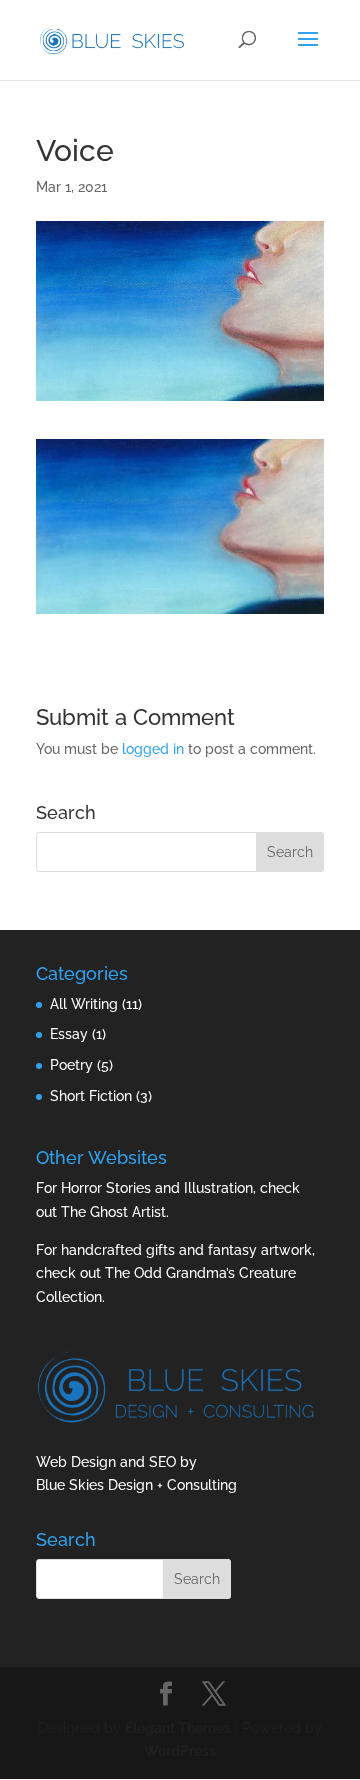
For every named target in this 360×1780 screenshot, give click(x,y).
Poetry (71, 1065)
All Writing (84, 1004)
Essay (69, 1034)
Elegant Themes (178, 1728)
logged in (153, 749)
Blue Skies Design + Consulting (136, 1485)
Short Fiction (91, 1096)
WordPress (180, 1751)
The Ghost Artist (113, 1212)
